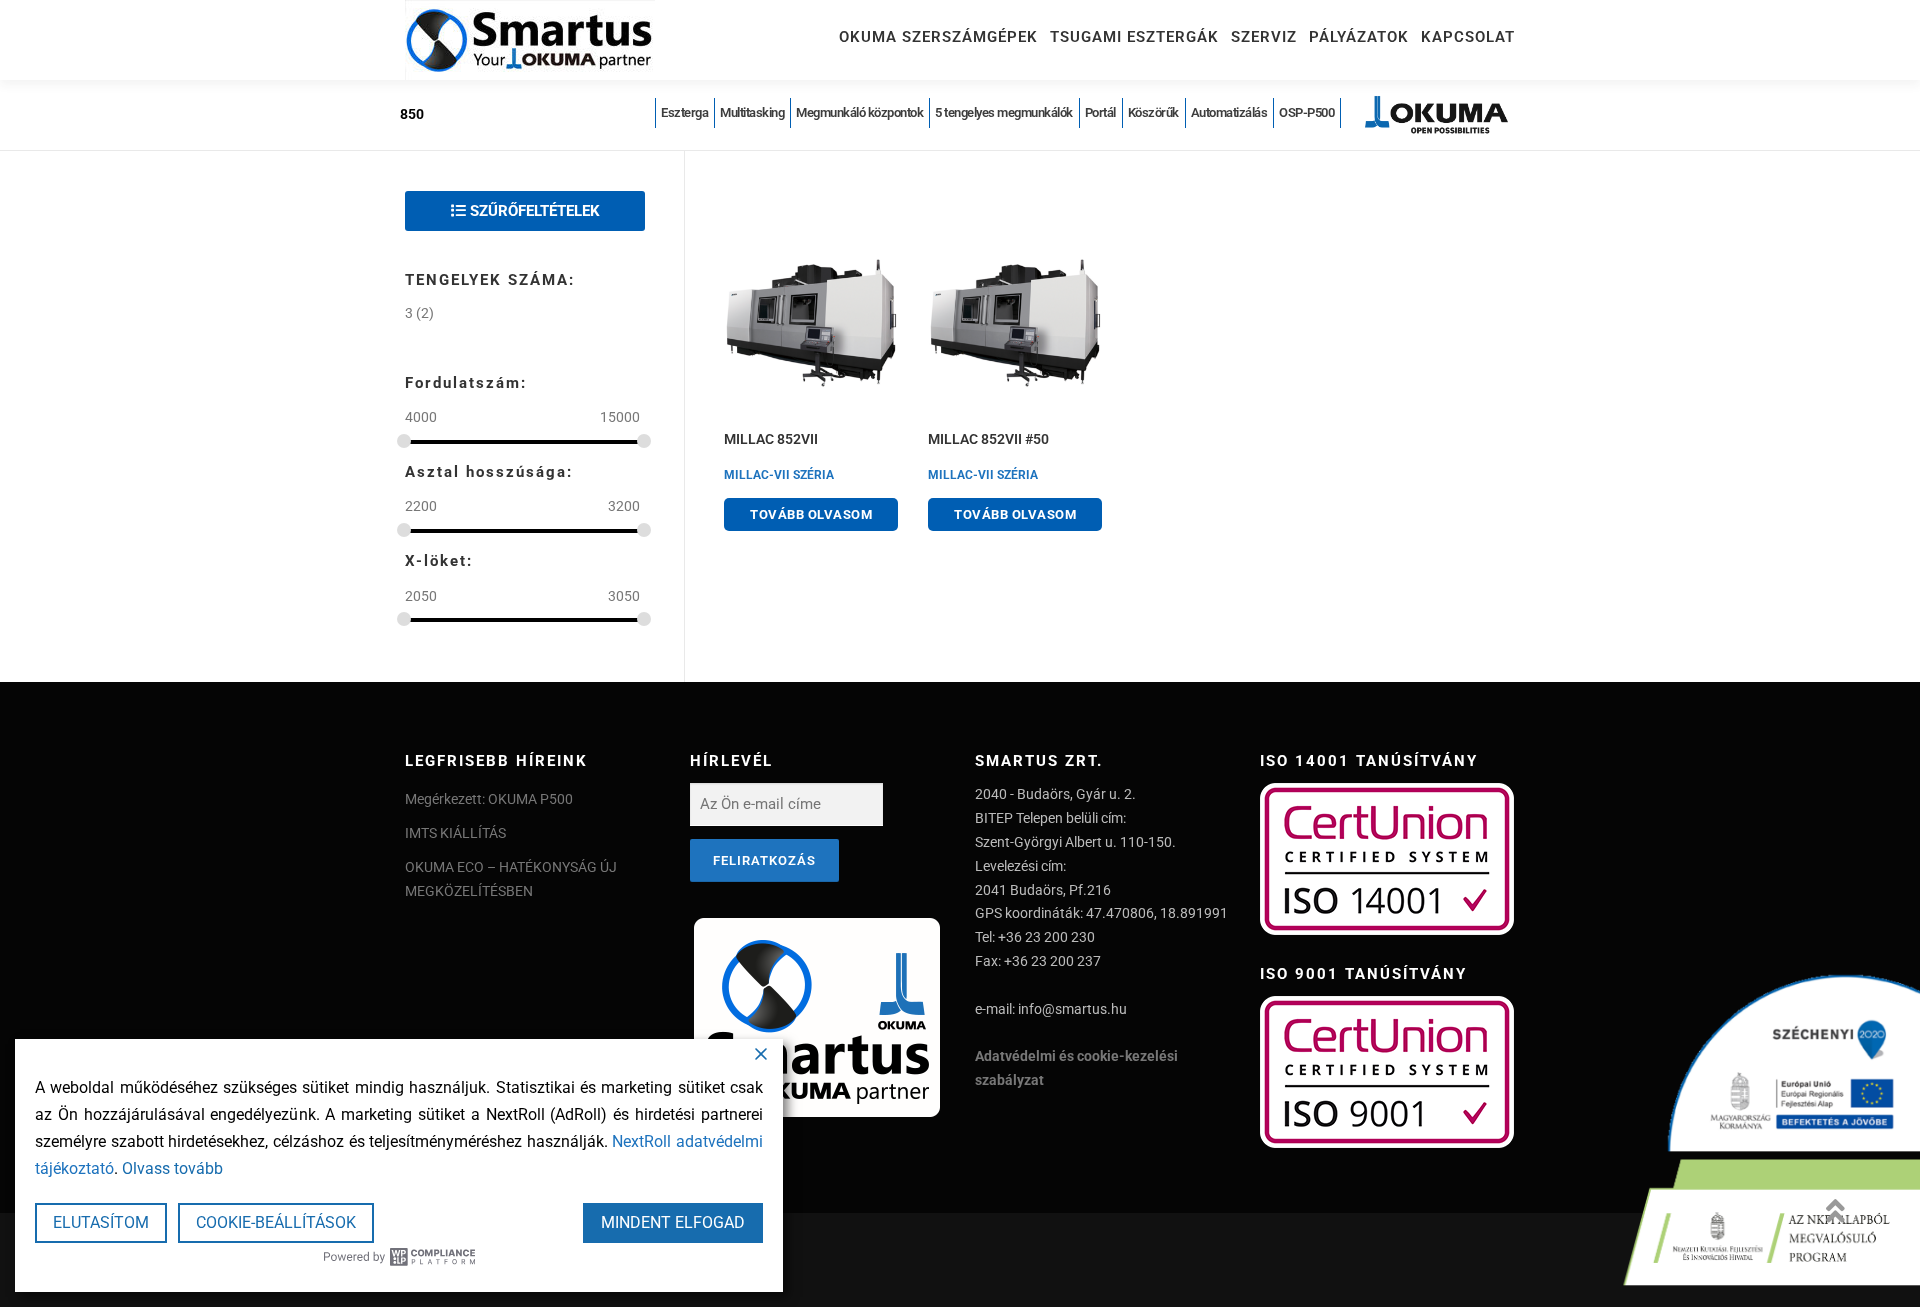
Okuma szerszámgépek (938, 37)
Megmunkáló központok (859, 112)
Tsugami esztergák (1134, 37)
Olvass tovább (172, 1168)
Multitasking (752, 112)
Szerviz (1264, 37)
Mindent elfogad (673, 1222)
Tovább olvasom (811, 514)
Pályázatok (1359, 37)
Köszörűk (1153, 112)
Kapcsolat (1468, 37)
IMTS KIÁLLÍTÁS (455, 833)
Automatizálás (1229, 112)
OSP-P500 (1306, 112)
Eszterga (684, 112)
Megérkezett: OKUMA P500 (489, 799)
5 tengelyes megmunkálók (1004, 112)
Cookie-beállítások (276, 1222)
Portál (1100, 112)
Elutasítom (101, 1222)
